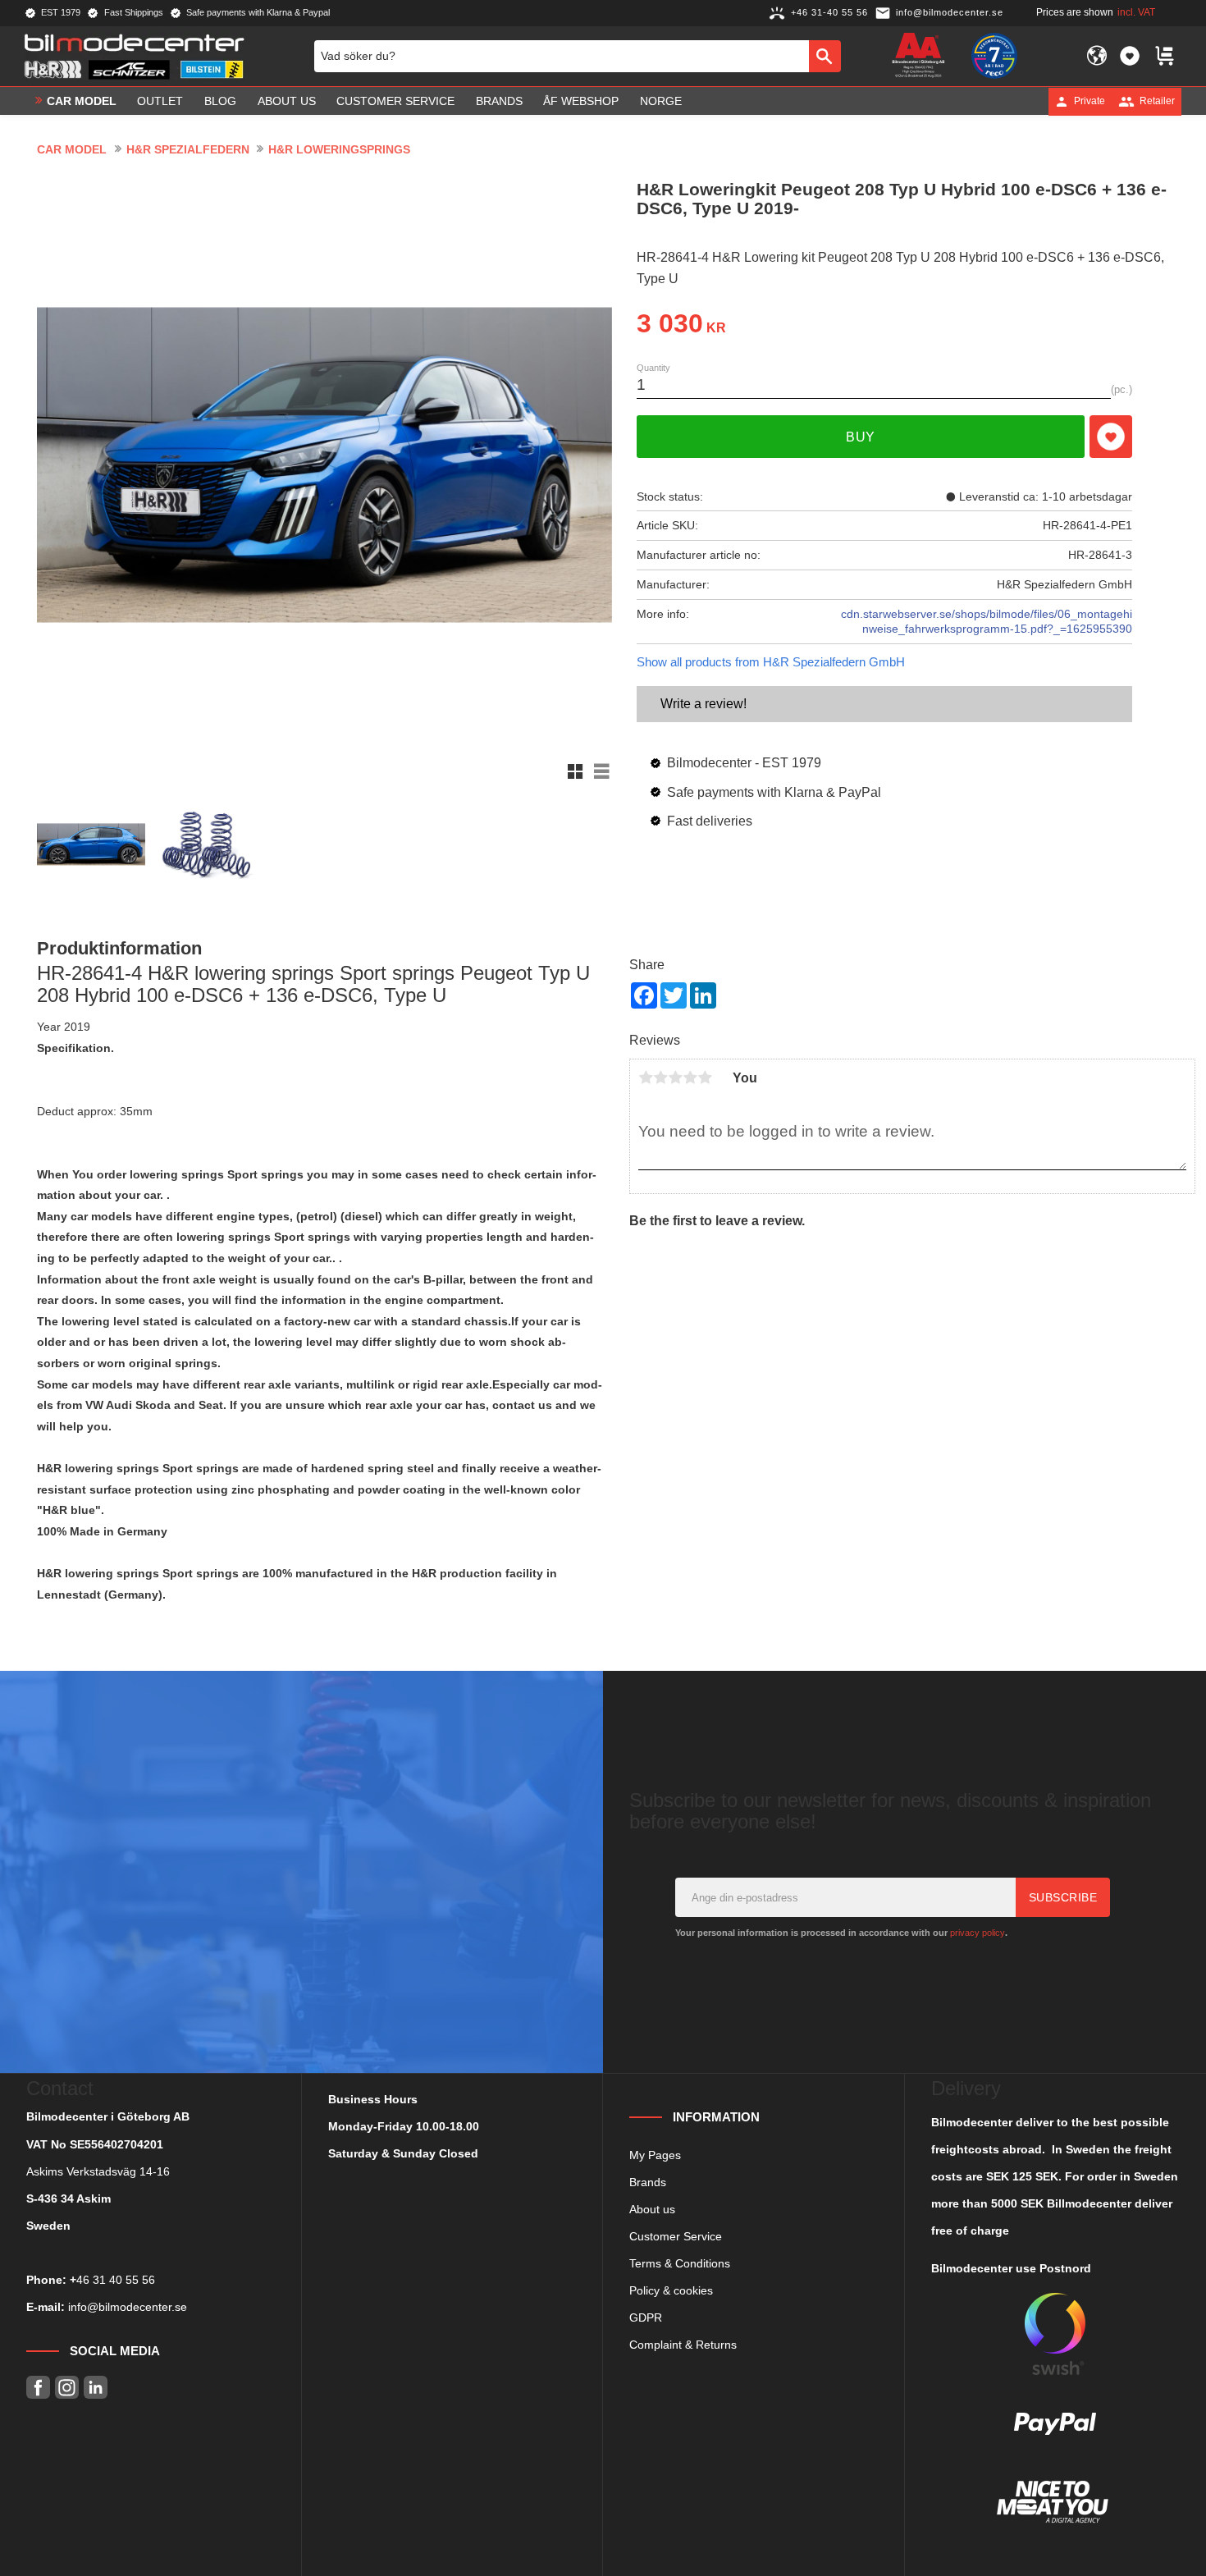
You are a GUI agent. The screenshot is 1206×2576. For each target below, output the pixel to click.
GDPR (646, 2317)
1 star (646, 1078)
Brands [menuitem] (499, 101)
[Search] (825, 56)
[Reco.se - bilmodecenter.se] (994, 56)
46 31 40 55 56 (116, 2280)
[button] (1130, 56)
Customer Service (676, 2236)
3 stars (675, 1078)
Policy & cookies (671, 2290)
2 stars (660, 1078)
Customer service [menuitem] (395, 101)
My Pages (655, 2155)
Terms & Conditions (680, 2263)
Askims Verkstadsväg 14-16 (98, 2171)
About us (652, 2209)
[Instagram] (67, 2388)
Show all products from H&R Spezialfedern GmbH (771, 662)
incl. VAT (1136, 12)
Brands (648, 2182)
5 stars (705, 1078)
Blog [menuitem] (220, 101)
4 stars (690, 1078)
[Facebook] (38, 2388)
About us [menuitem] (287, 101)
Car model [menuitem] (82, 101)
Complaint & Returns (683, 2345)
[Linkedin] (96, 2388)
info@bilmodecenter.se (128, 2307)
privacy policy (978, 1933)
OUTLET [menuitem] (160, 101)
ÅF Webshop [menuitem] (581, 101)
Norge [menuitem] (661, 101)
